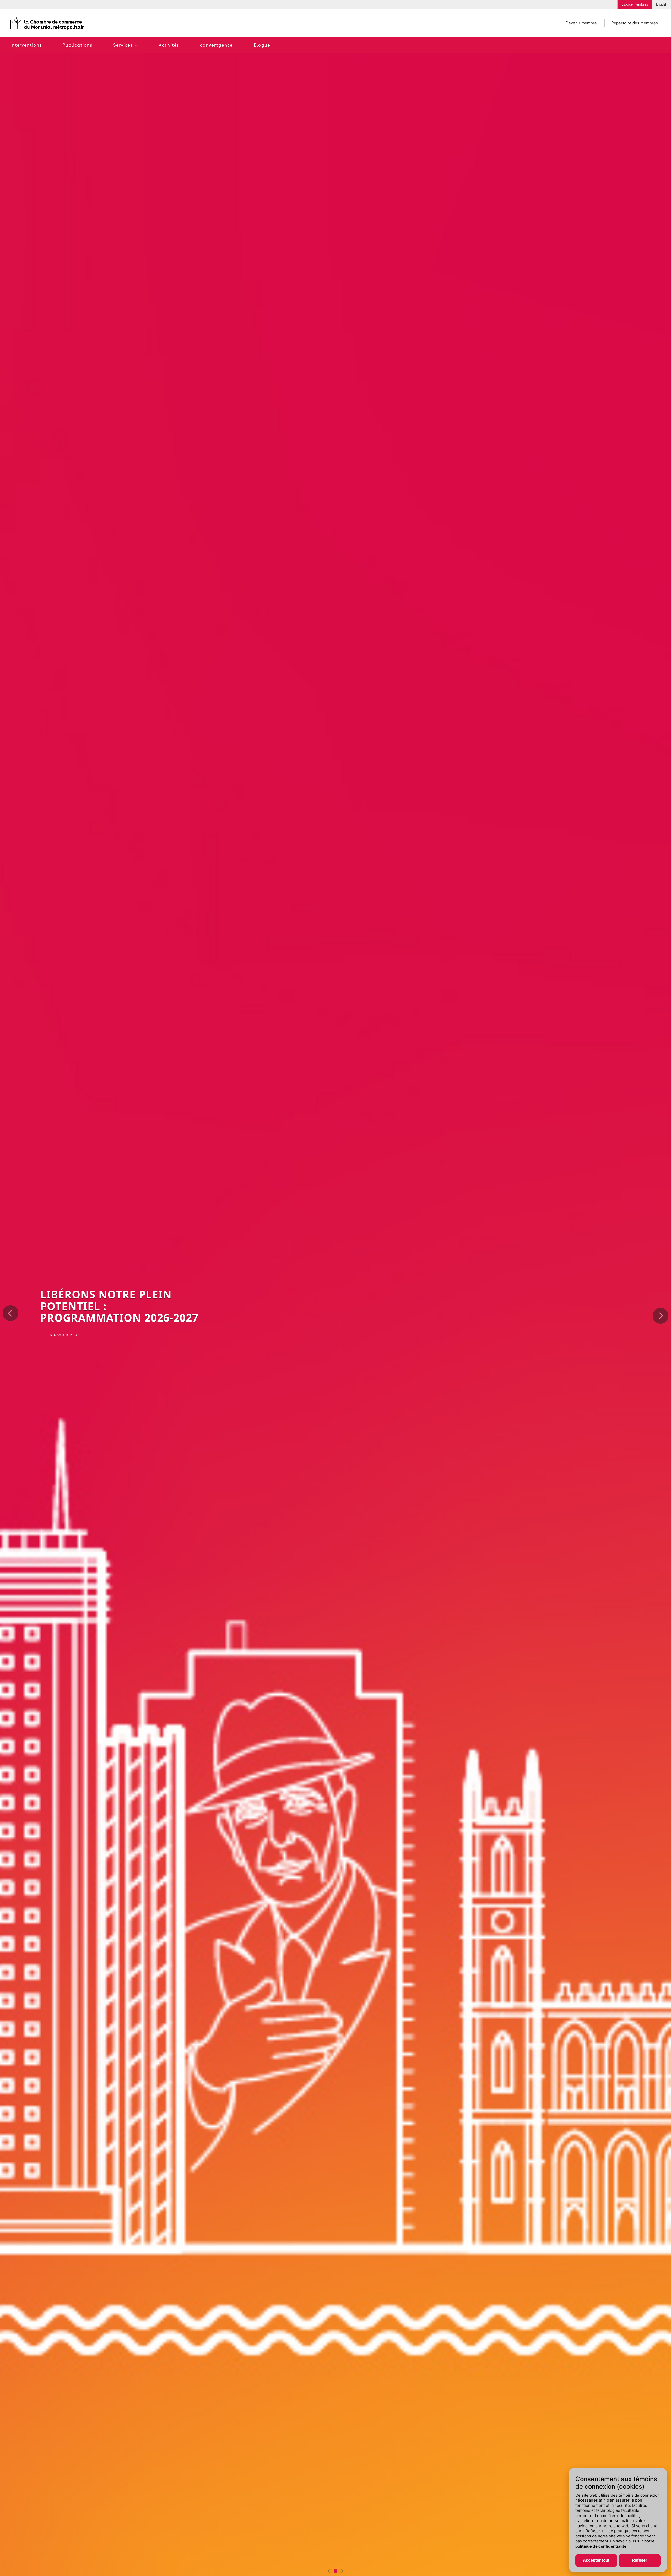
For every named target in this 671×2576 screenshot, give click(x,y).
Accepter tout (596, 2560)
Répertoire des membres (635, 23)
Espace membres (635, 4)
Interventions (26, 45)
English (662, 4)
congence (216, 45)
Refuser (640, 2560)
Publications (77, 45)
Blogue (262, 45)
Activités (169, 45)
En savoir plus (64, 1333)
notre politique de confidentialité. (615, 2544)
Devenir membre (581, 23)
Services (123, 45)
